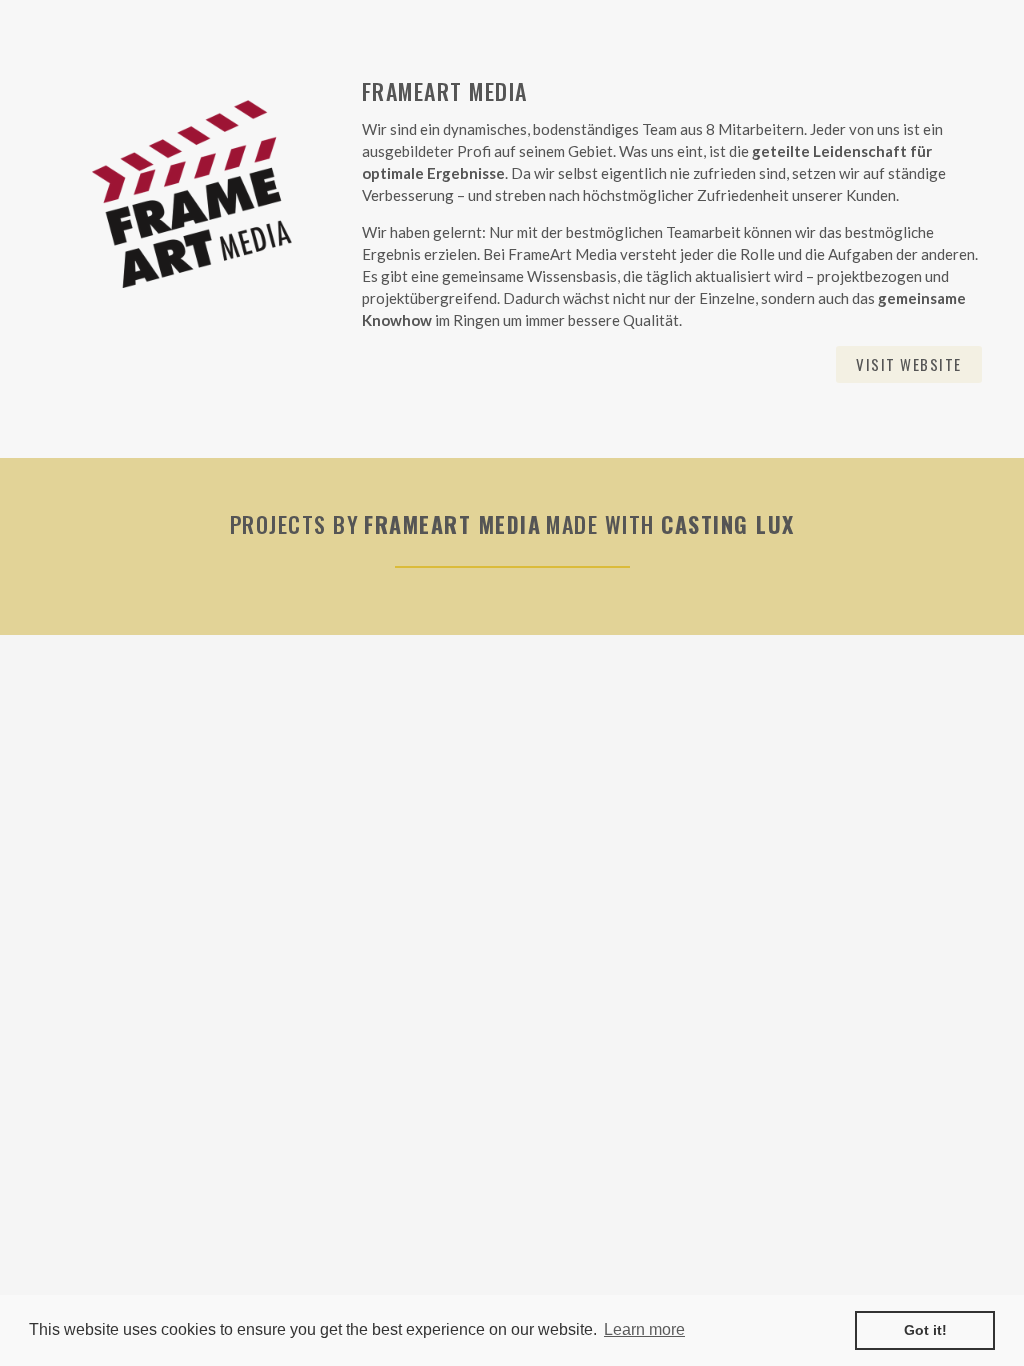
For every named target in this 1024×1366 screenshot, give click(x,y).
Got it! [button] (925, 1330)
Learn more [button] (644, 1329)
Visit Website (909, 364)
